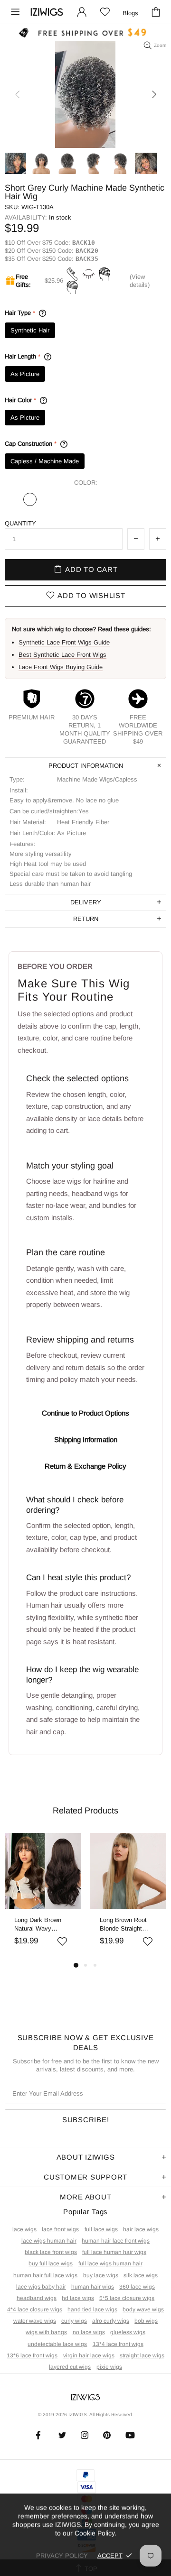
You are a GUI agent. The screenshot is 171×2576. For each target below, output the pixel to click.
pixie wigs (109, 2367)
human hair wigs (93, 2287)
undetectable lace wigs (57, 2344)
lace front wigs (60, 2229)
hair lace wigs (141, 2229)
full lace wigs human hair (110, 2263)
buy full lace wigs (51, 2263)
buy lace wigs (101, 2275)
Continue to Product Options (85, 1413)
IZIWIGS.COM (47, 12)
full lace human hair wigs (114, 2252)
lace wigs (24, 2229)
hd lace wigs (78, 2298)
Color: (86, 483)
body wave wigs (143, 2309)
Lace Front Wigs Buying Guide (61, 667)
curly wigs (74, 2321)
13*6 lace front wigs (32, 2355)
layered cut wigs (70, 2367)
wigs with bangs (46, 2332)
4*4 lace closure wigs (35, 2309)
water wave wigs (35, 2321)
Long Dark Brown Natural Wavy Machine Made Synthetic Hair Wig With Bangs (40, 1925)
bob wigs (146, 2321)
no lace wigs (89, 2332)
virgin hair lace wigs (89, 2355)
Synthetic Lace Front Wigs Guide (64, 642)
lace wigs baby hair (41, 2287)
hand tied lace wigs (92, 2309)
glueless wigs (128, 2332)
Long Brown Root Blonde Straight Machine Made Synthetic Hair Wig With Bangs (125, 1925)
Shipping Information (86, 1440)
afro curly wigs (111, 2321)
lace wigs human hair (49, 2241)
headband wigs (37, 2298)
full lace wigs (101, 2229)
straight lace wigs (142, 2355)
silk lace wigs (141, 2275)
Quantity (20, 523)
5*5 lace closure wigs (127, 2298)
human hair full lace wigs (45, 2275)
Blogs (130, 13)
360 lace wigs (137, 2287)
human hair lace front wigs (116, 2241)
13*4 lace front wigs (118, 2344)
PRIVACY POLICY (62, 2555)
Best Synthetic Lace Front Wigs (62, 655)
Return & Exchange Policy (85, 1466)
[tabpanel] (43, 1896)
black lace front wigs (51, 2252)
